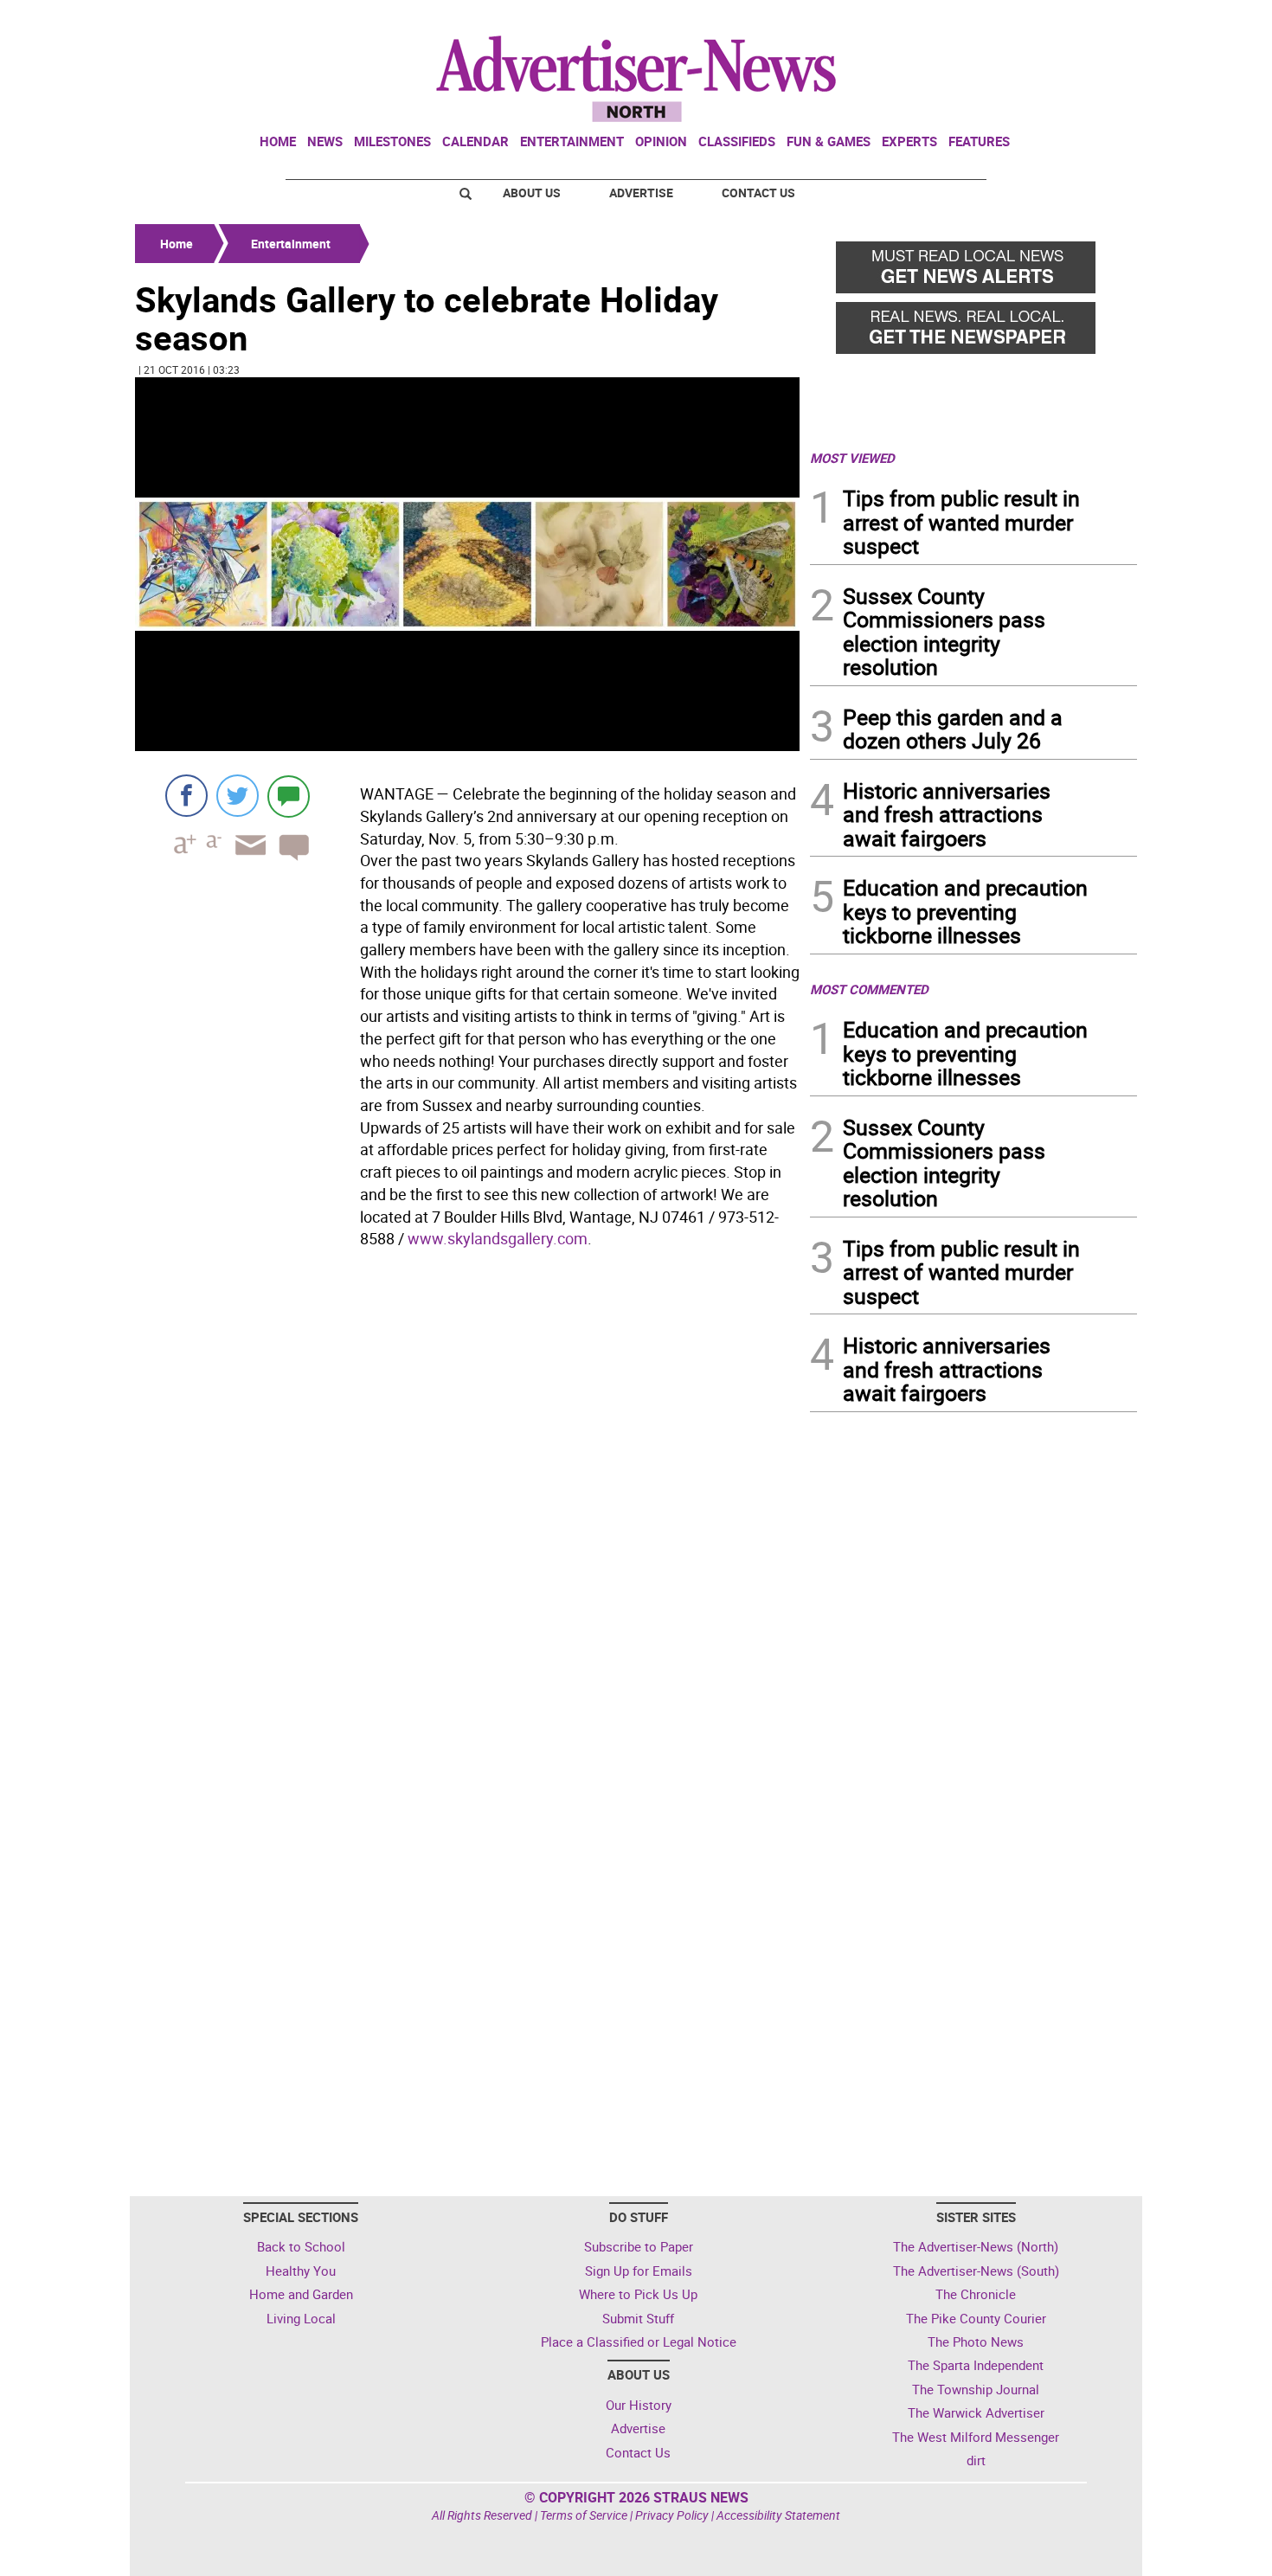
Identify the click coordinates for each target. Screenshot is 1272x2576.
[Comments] (289, 796)
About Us (532, 193)
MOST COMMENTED (869, 989)
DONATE (1095, 20)
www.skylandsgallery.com (498, 1238)
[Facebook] (186, 796)
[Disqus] (467, 1493)
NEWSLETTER (998, 20)
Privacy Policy (672, 2515)
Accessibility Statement (778, 2515)
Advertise (641, 193)
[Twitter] (238, 796)
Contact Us (758, 193)
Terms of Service (584, 2515)
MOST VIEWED (852, 458)
